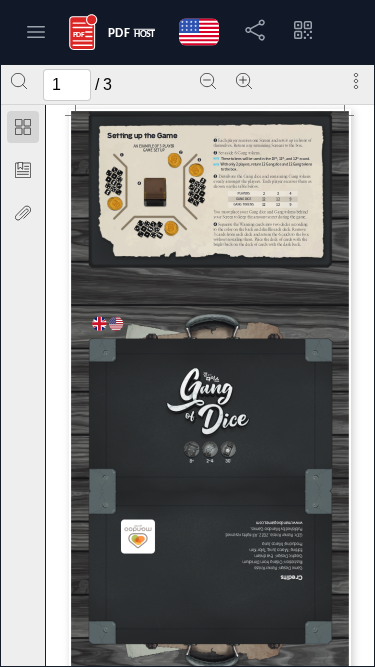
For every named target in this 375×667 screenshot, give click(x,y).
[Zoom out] (208, 81)
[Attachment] (23, 213)
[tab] (23, 130)
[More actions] (356, 81)
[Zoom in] (244, 81)
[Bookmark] (23, 170)
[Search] (19, 81)
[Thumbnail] (23, 127)
